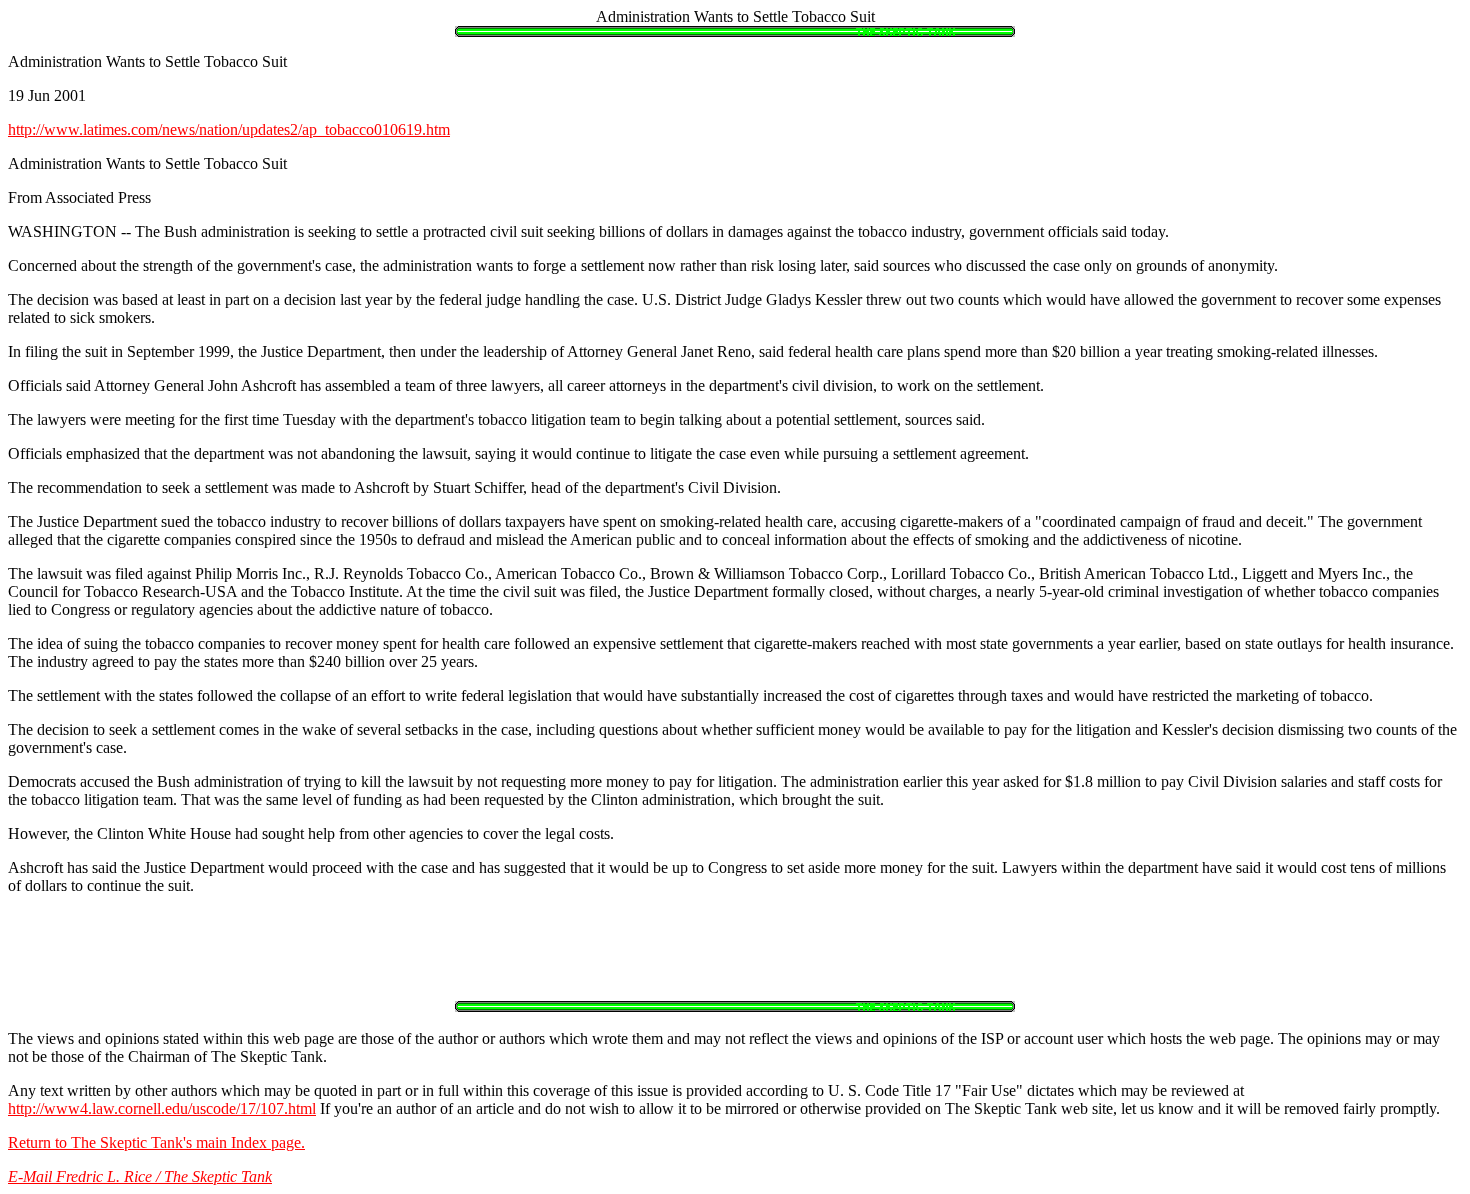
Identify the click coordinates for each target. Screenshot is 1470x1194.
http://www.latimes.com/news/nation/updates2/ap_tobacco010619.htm (229, 129)
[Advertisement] (735, 956)
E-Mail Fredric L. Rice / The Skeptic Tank (140, 1176)
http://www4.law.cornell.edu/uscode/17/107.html (162, 1108)
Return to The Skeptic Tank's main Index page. (156, 1142)
